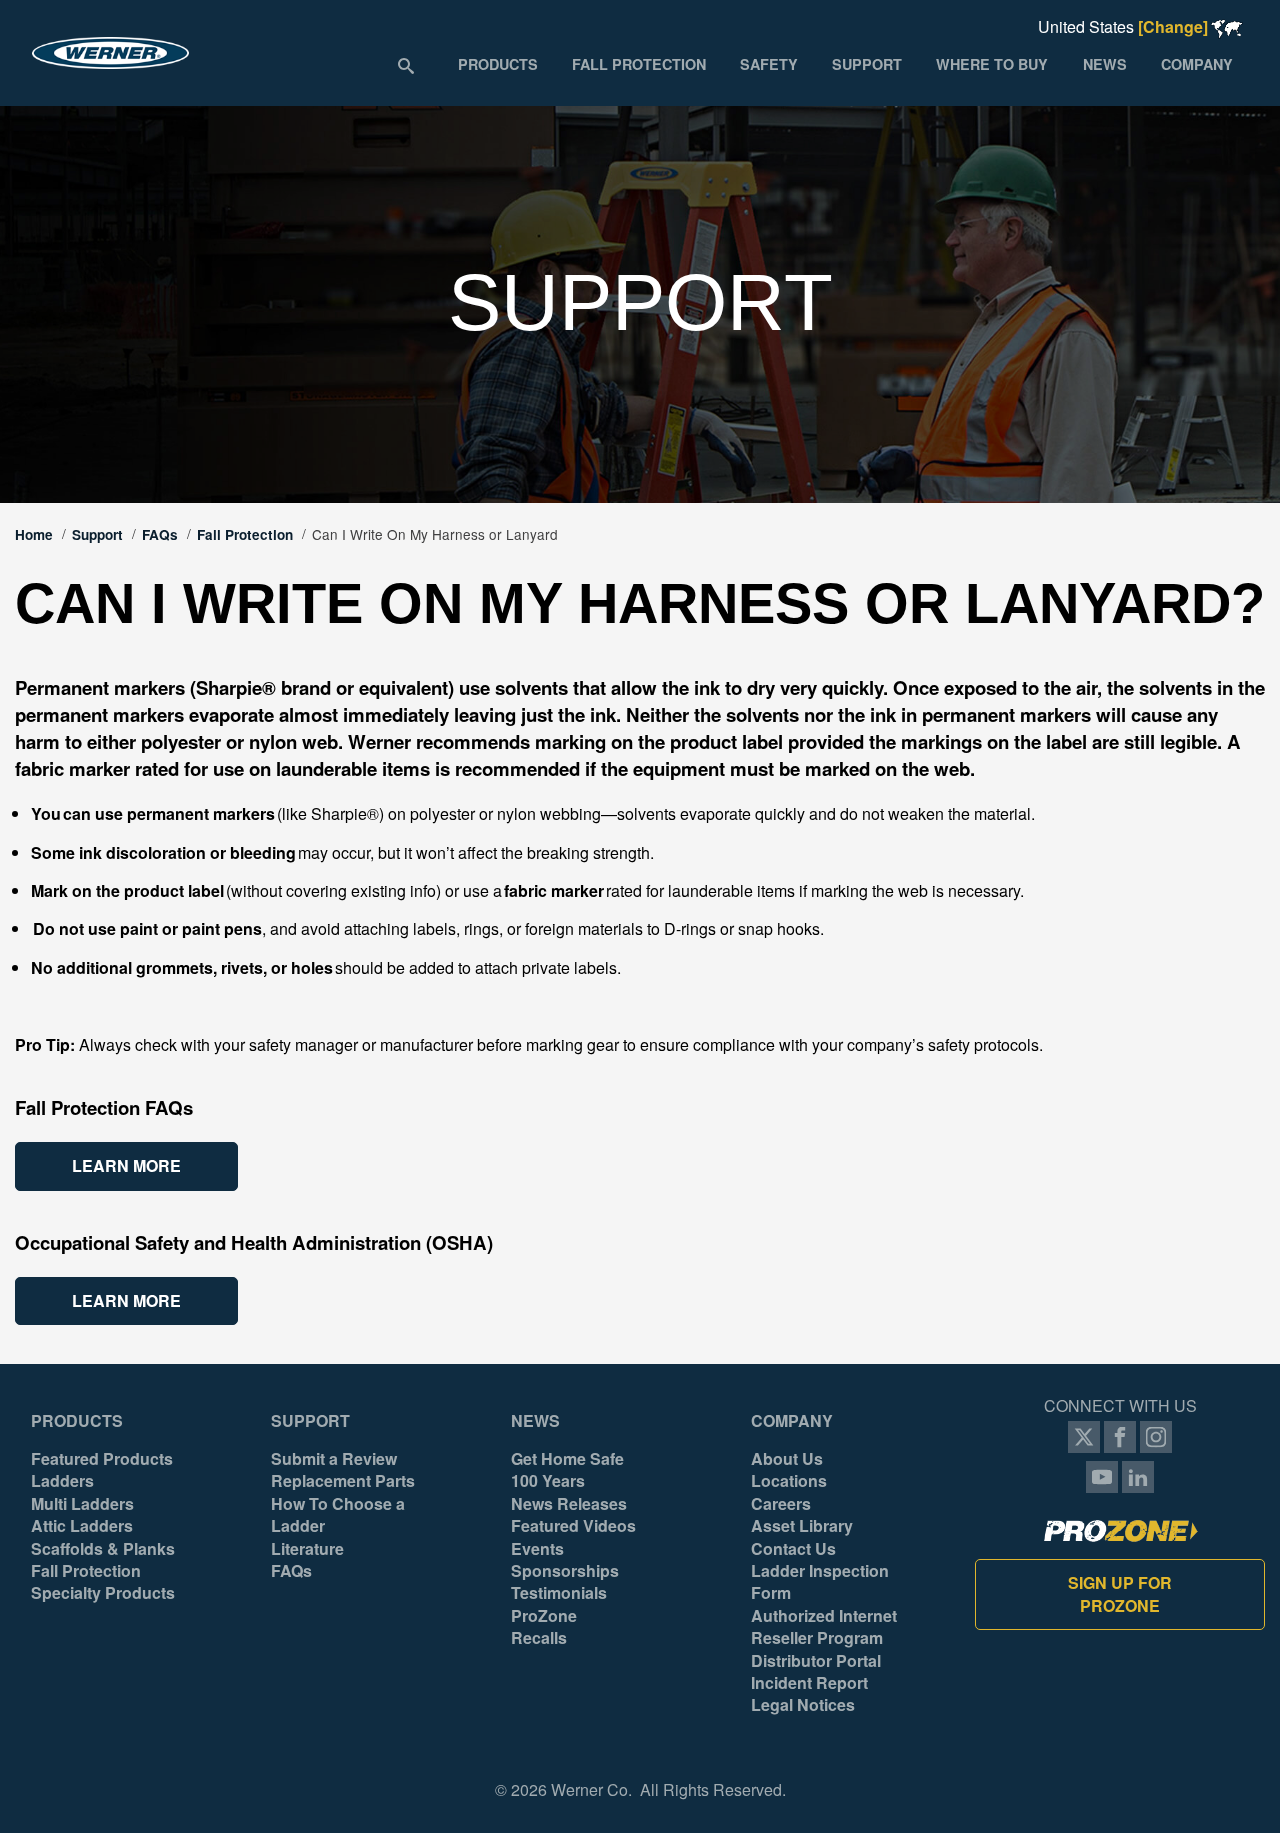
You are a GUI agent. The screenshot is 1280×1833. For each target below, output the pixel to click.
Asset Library (802, 1526)
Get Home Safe (567, 1459)
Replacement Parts (343, 1481)
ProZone (544, 1616)
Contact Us (793, 1549)
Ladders (62, 1481)
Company (792, 1421)
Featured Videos (573, 1526)
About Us (787, 1459)
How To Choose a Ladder (338, 1515)
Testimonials (559, 1593)
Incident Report (809, 1683)
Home (34, 534)
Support (97, 534)
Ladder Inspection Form (820, 1582)
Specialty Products (103, 1593)
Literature (307, 1549)
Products (77, 1421)
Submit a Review (334, 1459)
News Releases (569, 1504)
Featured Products (102, 1459)
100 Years (548, 1481)
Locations (789, 1481)
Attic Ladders (82, 1526)
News (535, 1421)
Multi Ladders (82, 1504)
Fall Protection (245, 534)
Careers (781, 1504)
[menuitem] (497, 64)
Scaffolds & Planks (103, 1549)
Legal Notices (803, 1705)
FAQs (160, 534)
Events (537, 1549)
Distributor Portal (816, 1661)
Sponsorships (565, 1571)
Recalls (539, 1638)
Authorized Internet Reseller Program (824, 1627)
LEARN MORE (126, 1165)
